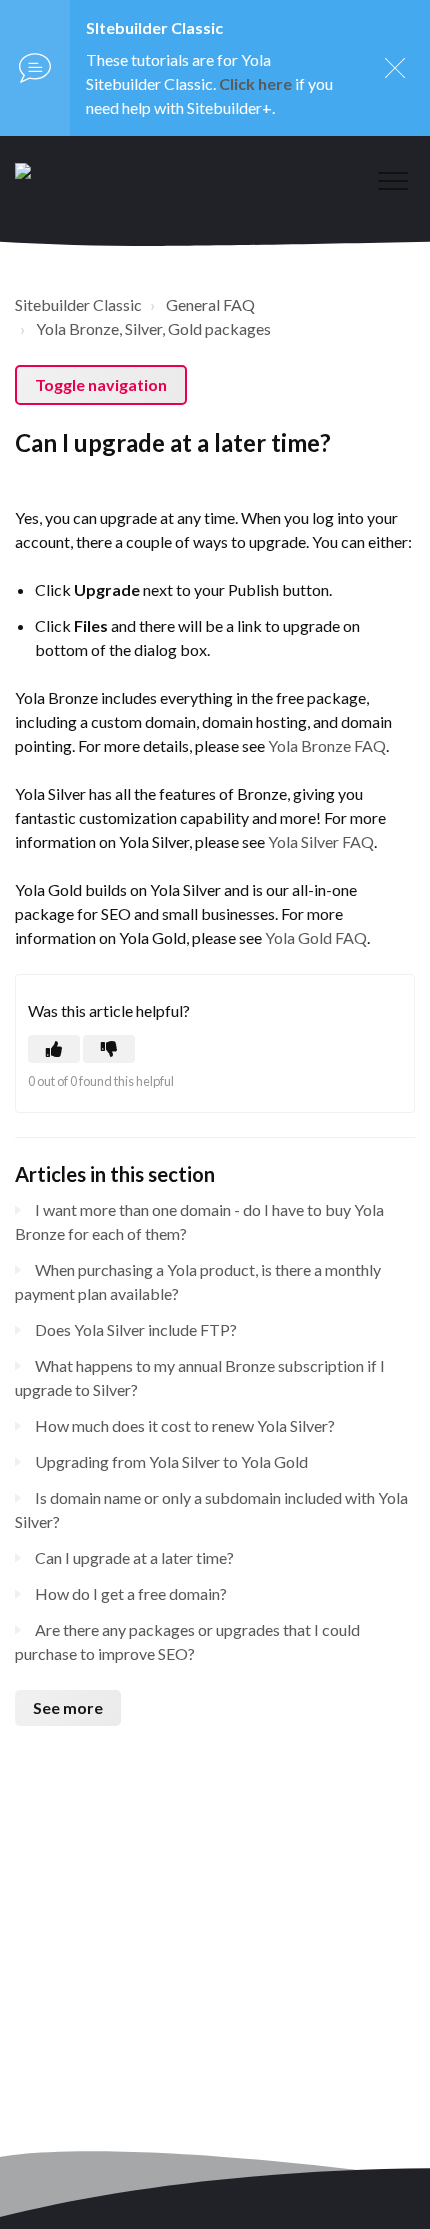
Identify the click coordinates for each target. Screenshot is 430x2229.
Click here (255, 83)
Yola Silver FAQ (321, 841)
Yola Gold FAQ (316, 937)
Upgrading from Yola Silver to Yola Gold (171, 1461)
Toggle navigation (101, 384)
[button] (392, 180)
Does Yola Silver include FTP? (136, 1329)
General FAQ (210, 304)
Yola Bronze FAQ (327, 745)
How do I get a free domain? (131, 1593)
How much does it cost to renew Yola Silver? (185, 1425)
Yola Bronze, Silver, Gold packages (153, 328)
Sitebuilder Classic (78, 304)
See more (68, 1707)
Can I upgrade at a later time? (134, 1557)
